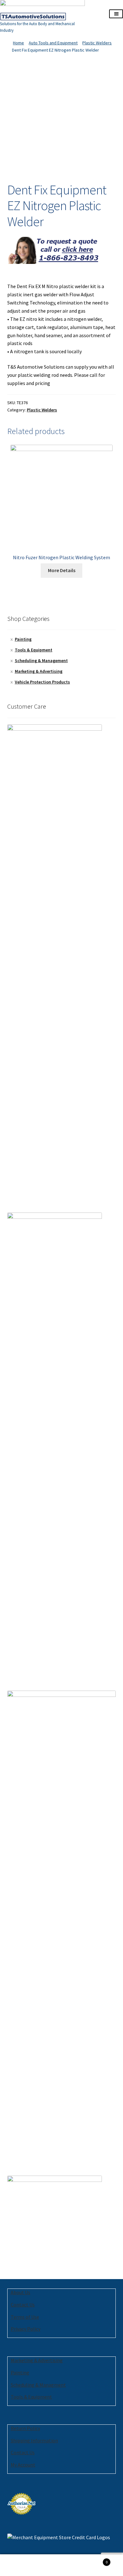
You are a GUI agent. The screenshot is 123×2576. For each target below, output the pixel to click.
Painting (23, 639)
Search (61, 2565)
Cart (95, 2560)
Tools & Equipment (34, 650)
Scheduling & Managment (38, 2385)
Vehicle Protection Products (42, 682)
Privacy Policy (26, 2329)
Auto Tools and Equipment (53, 43)
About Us (20, 2292)
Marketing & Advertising (39, 671)
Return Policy (25, 2428)
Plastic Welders (97, 43)
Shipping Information (34, 2440)
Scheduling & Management (41, 661)
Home (18, 43)
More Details (62, 570)
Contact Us (23, 2305)
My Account (23, 2465)
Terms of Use (25, 2317)
